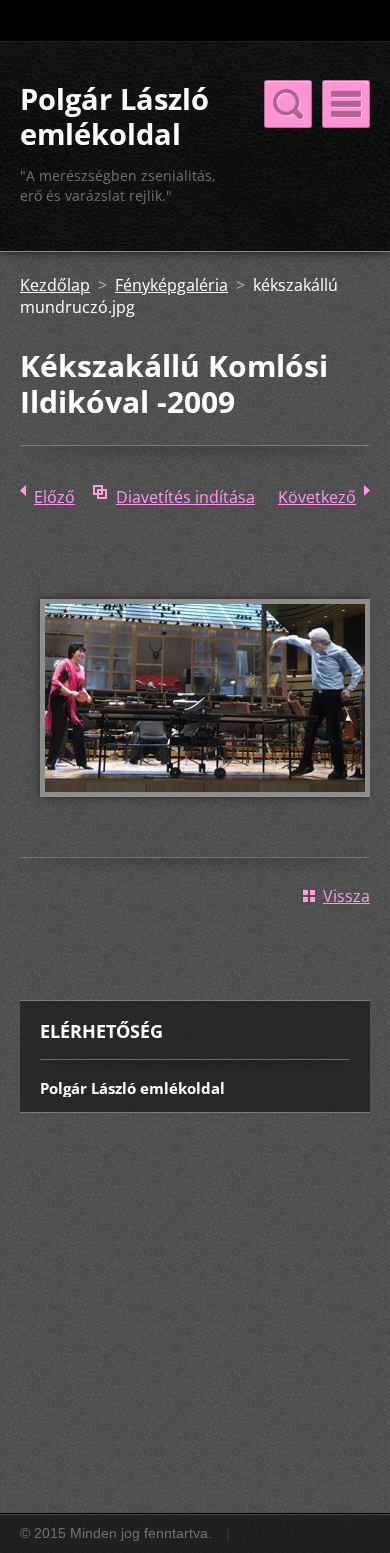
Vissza (346, 896)
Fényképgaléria (171, 285)
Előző (54, 497)
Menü (346, 104)
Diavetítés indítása (185, 497)
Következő (317, 497)
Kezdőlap (55, 285)
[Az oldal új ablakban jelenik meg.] (205, 811)
